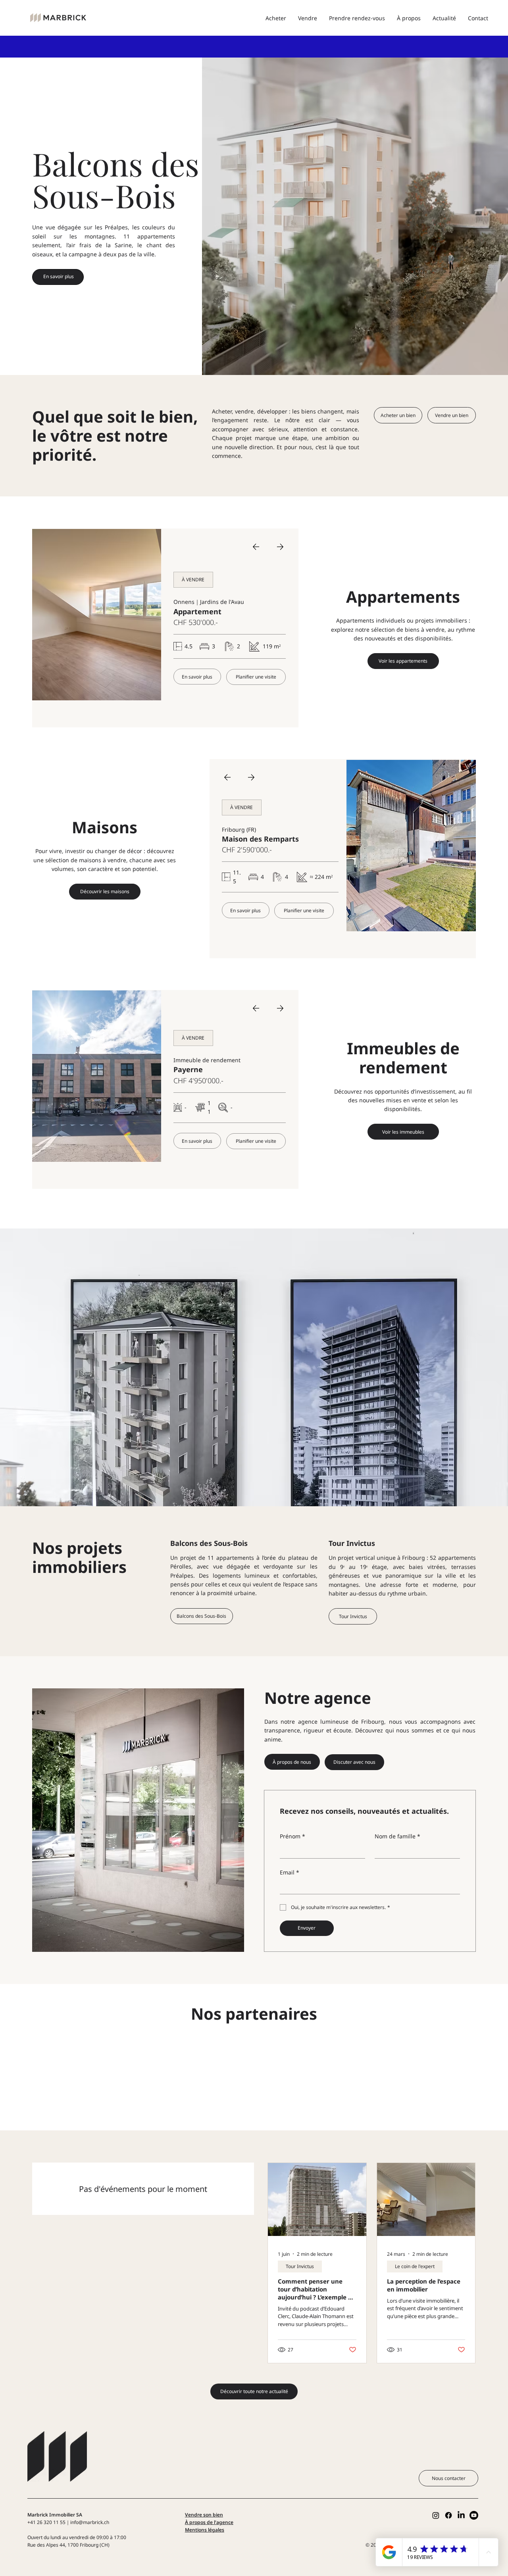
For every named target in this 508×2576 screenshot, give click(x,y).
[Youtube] (474, 2515)
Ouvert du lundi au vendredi (59, 2537)
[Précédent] (256, 547)
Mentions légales (205, 2530)
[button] (193, 580)
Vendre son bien (204, 2515)
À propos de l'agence (209, 2522)
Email (290, 1872)
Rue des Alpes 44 (46, 2545)
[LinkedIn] (461, 2515)
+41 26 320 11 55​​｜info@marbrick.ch (68, 2522)
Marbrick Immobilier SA (55, 2515)
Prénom (292, 1836)
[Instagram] (436, 2515)
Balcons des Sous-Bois (209, 1543)
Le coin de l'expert (415, 2266)
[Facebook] (448, 2515)
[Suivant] (280, 547)
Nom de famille (397, 1836)
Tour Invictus (352, 1543)
